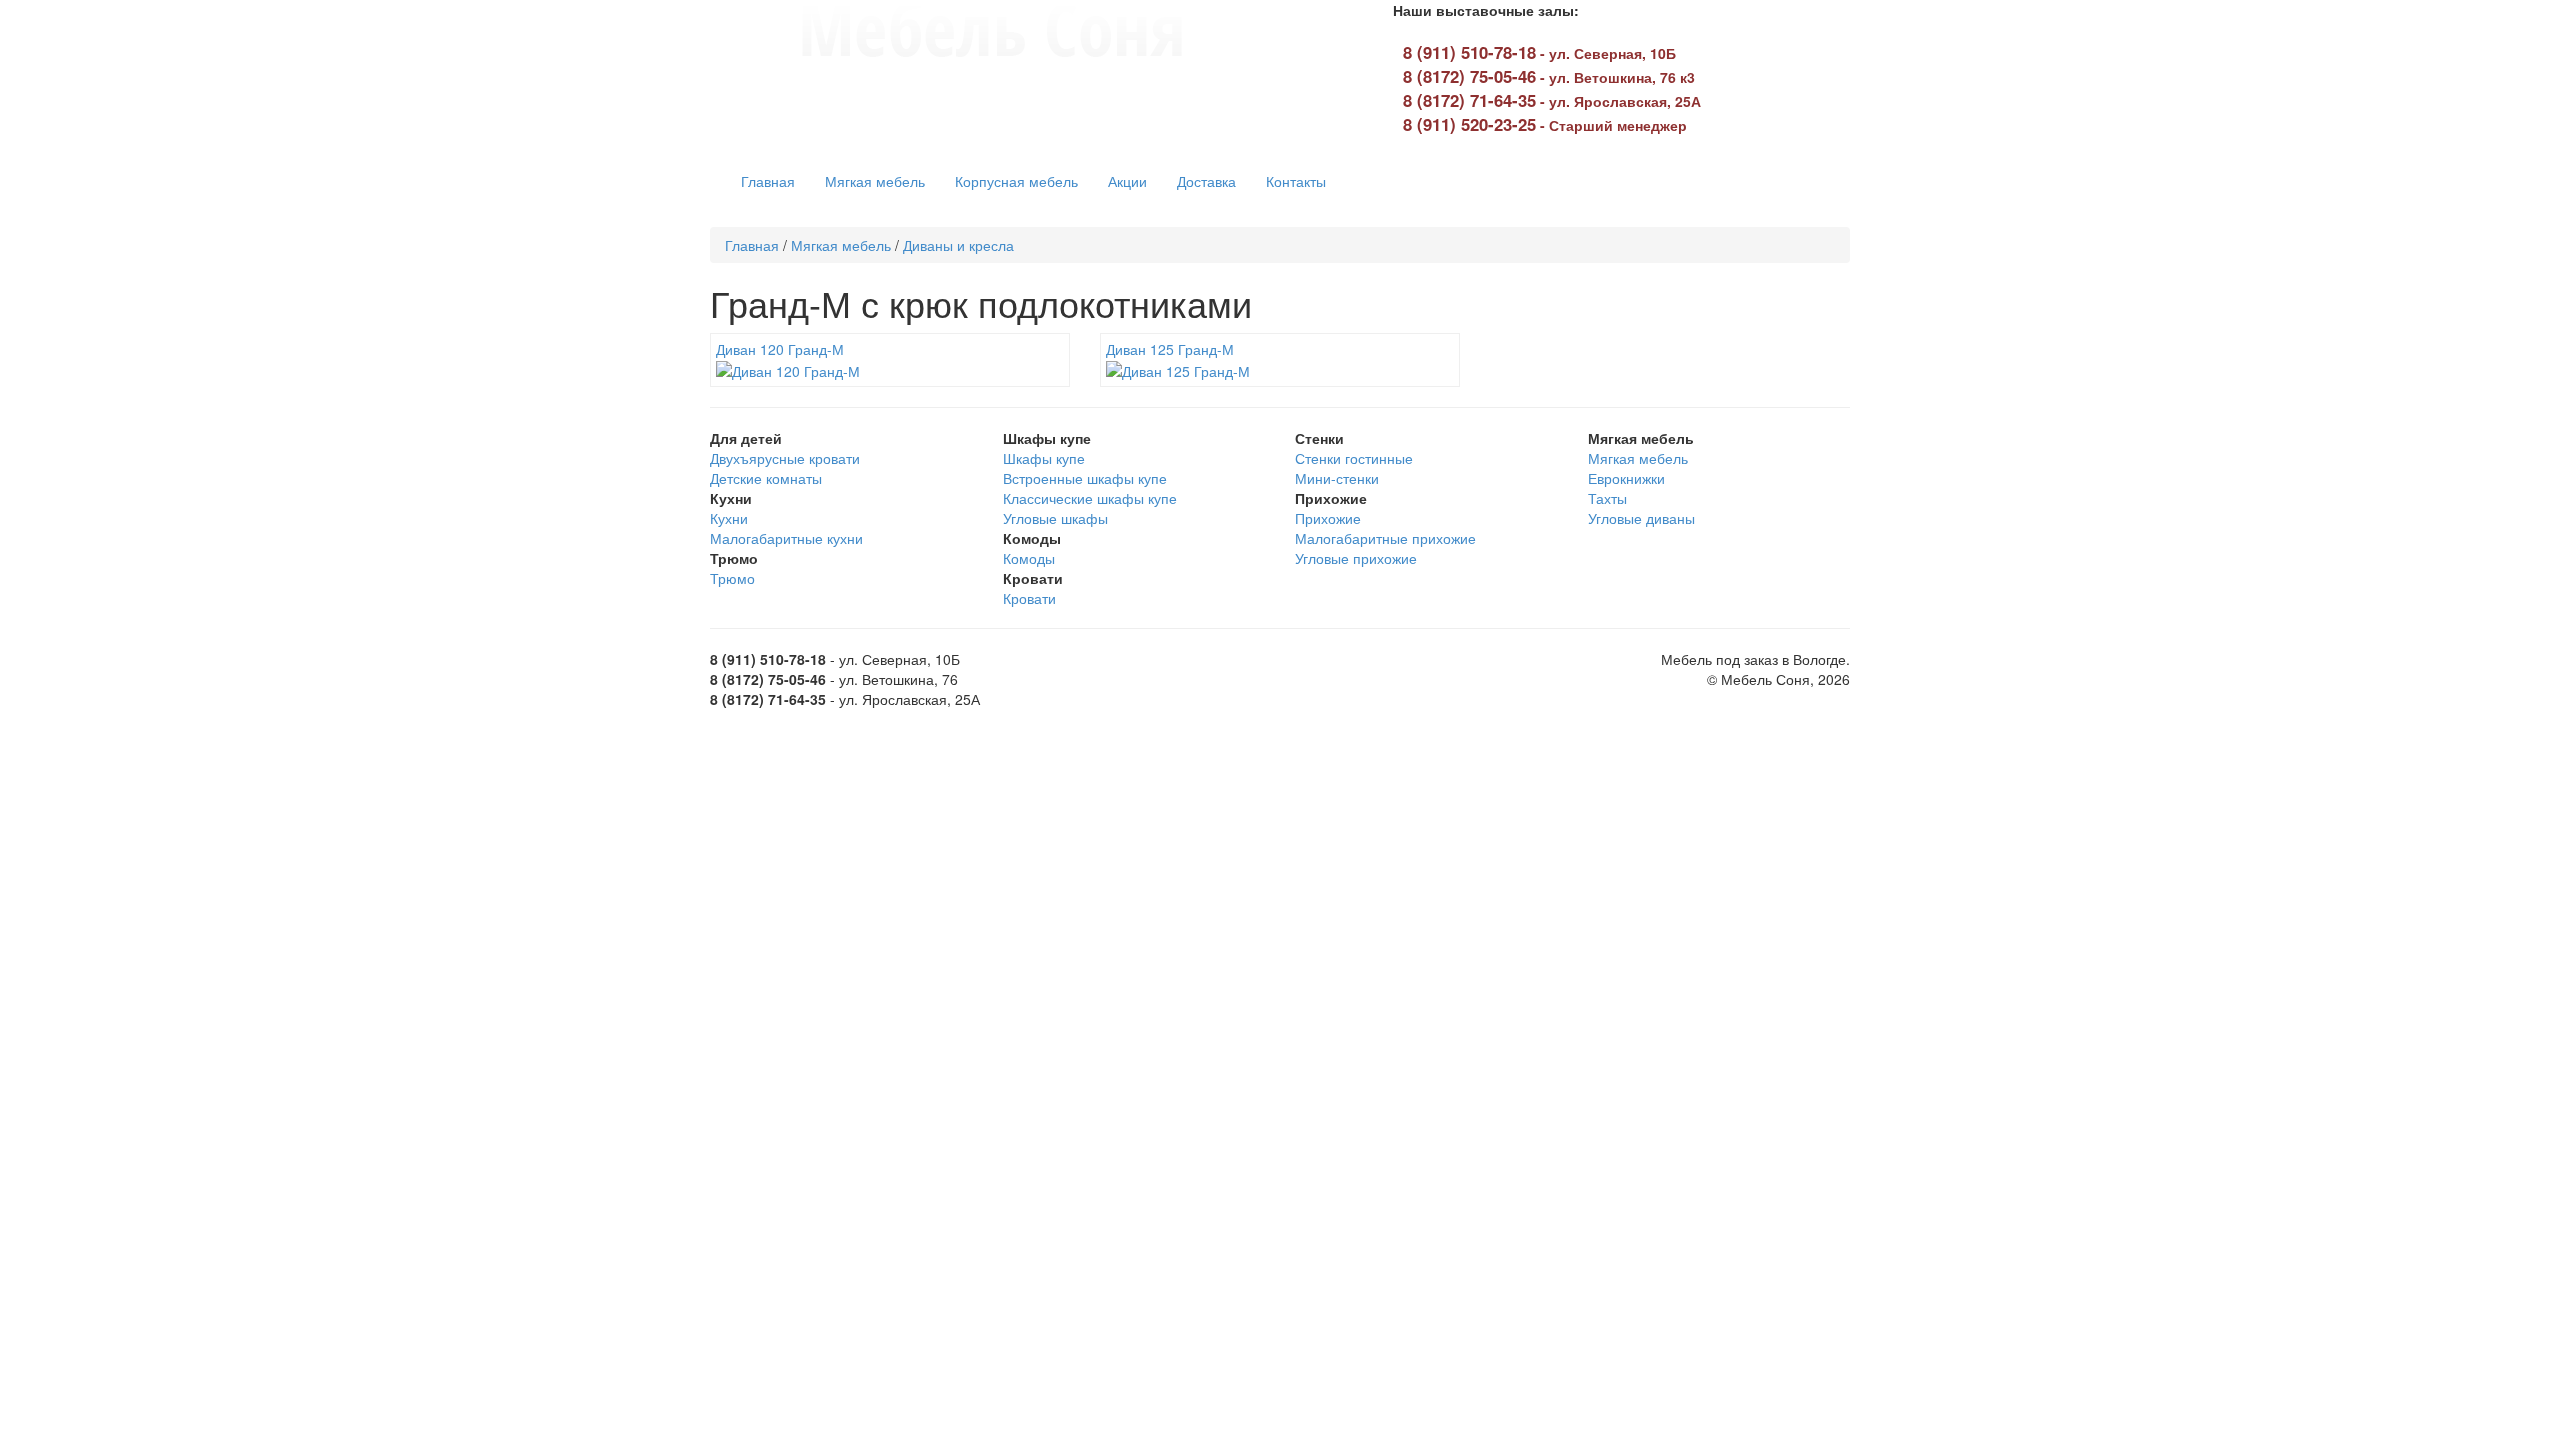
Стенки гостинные (1354, 458)
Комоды (1029, 558)
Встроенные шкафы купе (1085, 478)
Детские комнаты (766, 478)
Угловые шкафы (1055, 518)
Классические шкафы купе (1090, 498)
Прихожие (1328, 518)
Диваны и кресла (958, 245)
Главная (768, 181)
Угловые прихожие (1356, 558)
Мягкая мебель (875, 181)
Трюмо (732, 578)
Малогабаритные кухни (786, 538)
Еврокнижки (1626, 478)
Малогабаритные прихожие (1385, 538)
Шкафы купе (1044, 458)
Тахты (1607, 498)
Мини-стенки (1337, 478)
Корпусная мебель (1016, 181)
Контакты (1296, 181)
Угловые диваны (1641, 518)
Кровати (1029, 598)
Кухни (729, 518)
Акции (1127, 181)
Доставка (1206, 181)
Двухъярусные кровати (785, 458)
